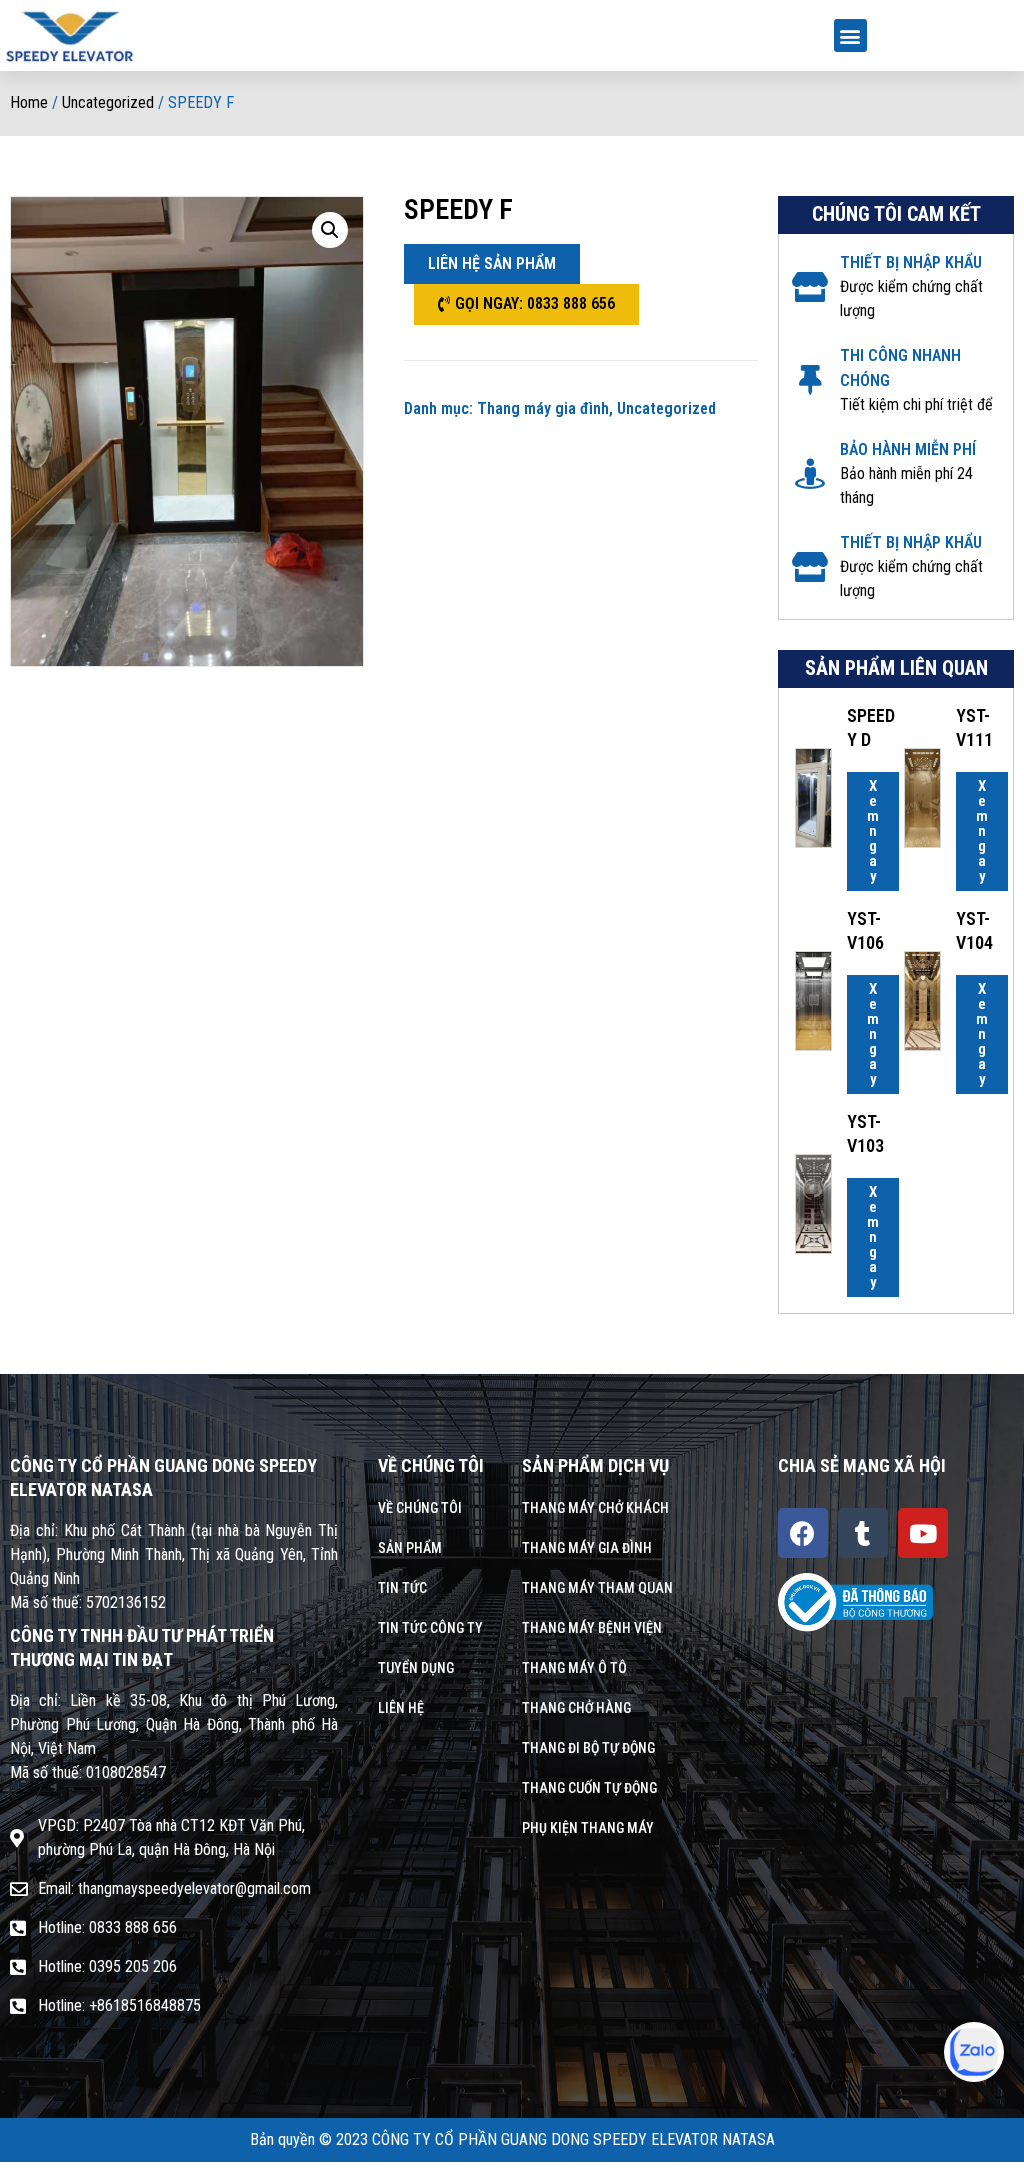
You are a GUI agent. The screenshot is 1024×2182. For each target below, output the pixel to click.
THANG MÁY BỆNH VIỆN (592, 1628)
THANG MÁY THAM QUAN (597, 1588)
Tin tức (402, 1588)
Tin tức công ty (430, 1628)
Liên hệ (401, 1708)
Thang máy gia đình (543, 408)
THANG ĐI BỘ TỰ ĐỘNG (588, 1748)
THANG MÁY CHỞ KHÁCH (595, 1508)
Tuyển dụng (416, 1668)
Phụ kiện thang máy (588, 1828)
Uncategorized (108, 102)
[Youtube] (923, 1533)
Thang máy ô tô (574, 1668)
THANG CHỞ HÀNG (576, 1708)
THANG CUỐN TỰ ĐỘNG (589, 1788)
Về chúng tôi (420, 1508)
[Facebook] (803, 1533)
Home (29, 102)
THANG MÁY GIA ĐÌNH (587, 1548)
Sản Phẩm (410, 1548)
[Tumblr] (863, 1533)
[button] (850, 35)
